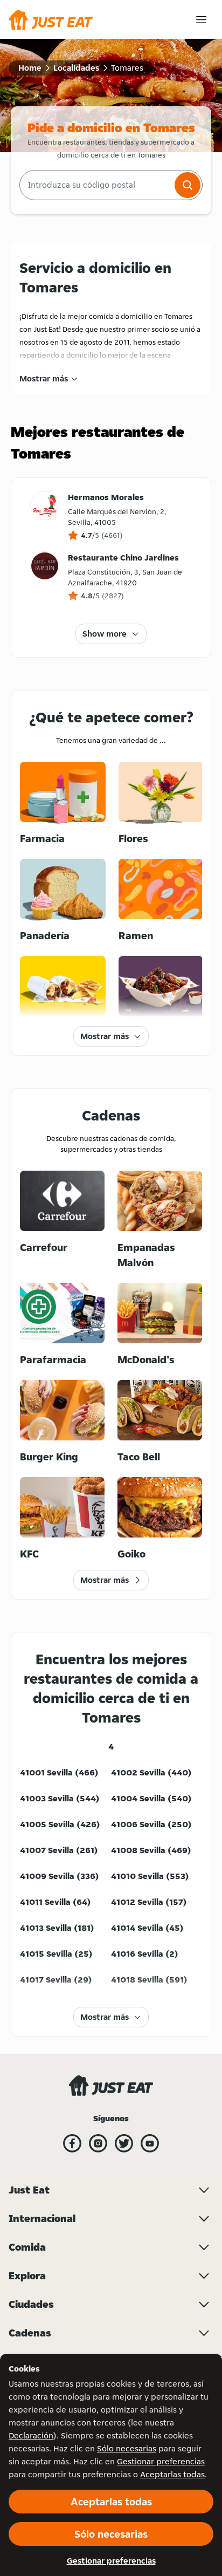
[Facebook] (72, 2143)
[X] (124, 2143)
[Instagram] (98, 2143)
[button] (188, 185)
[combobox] (96, 185)
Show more (105, 634)
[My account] (201, 20)
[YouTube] (150, 2143)
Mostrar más (44, 378)
